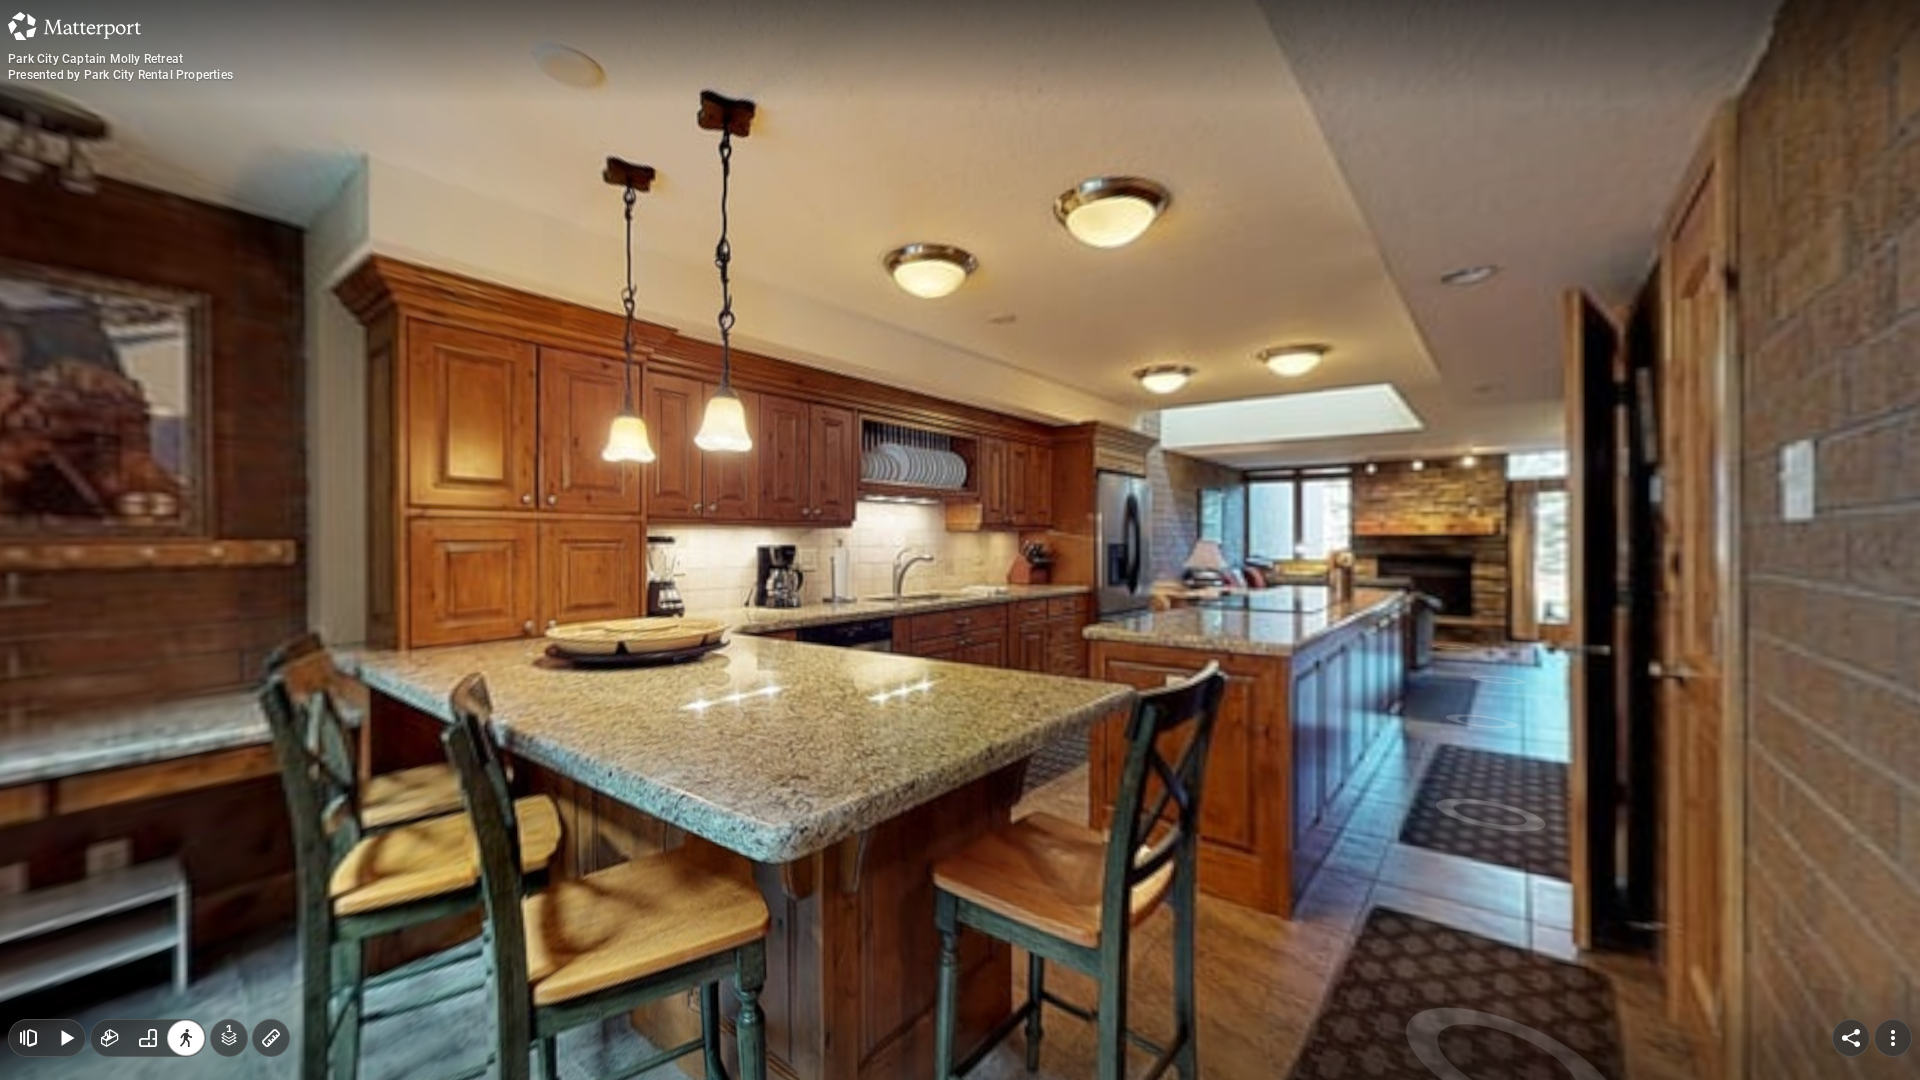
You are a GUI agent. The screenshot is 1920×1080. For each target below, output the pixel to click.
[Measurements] (271, 1038)
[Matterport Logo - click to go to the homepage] (74, 26)
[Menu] (1893, 1038)
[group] (148, 1038)
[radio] (110, 1038)
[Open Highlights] (28, 1038)
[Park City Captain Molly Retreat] (960, 540)
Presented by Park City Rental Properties (120, 75)
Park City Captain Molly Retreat (95, 59)
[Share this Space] (1851, 1038)
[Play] (66, 1038)
